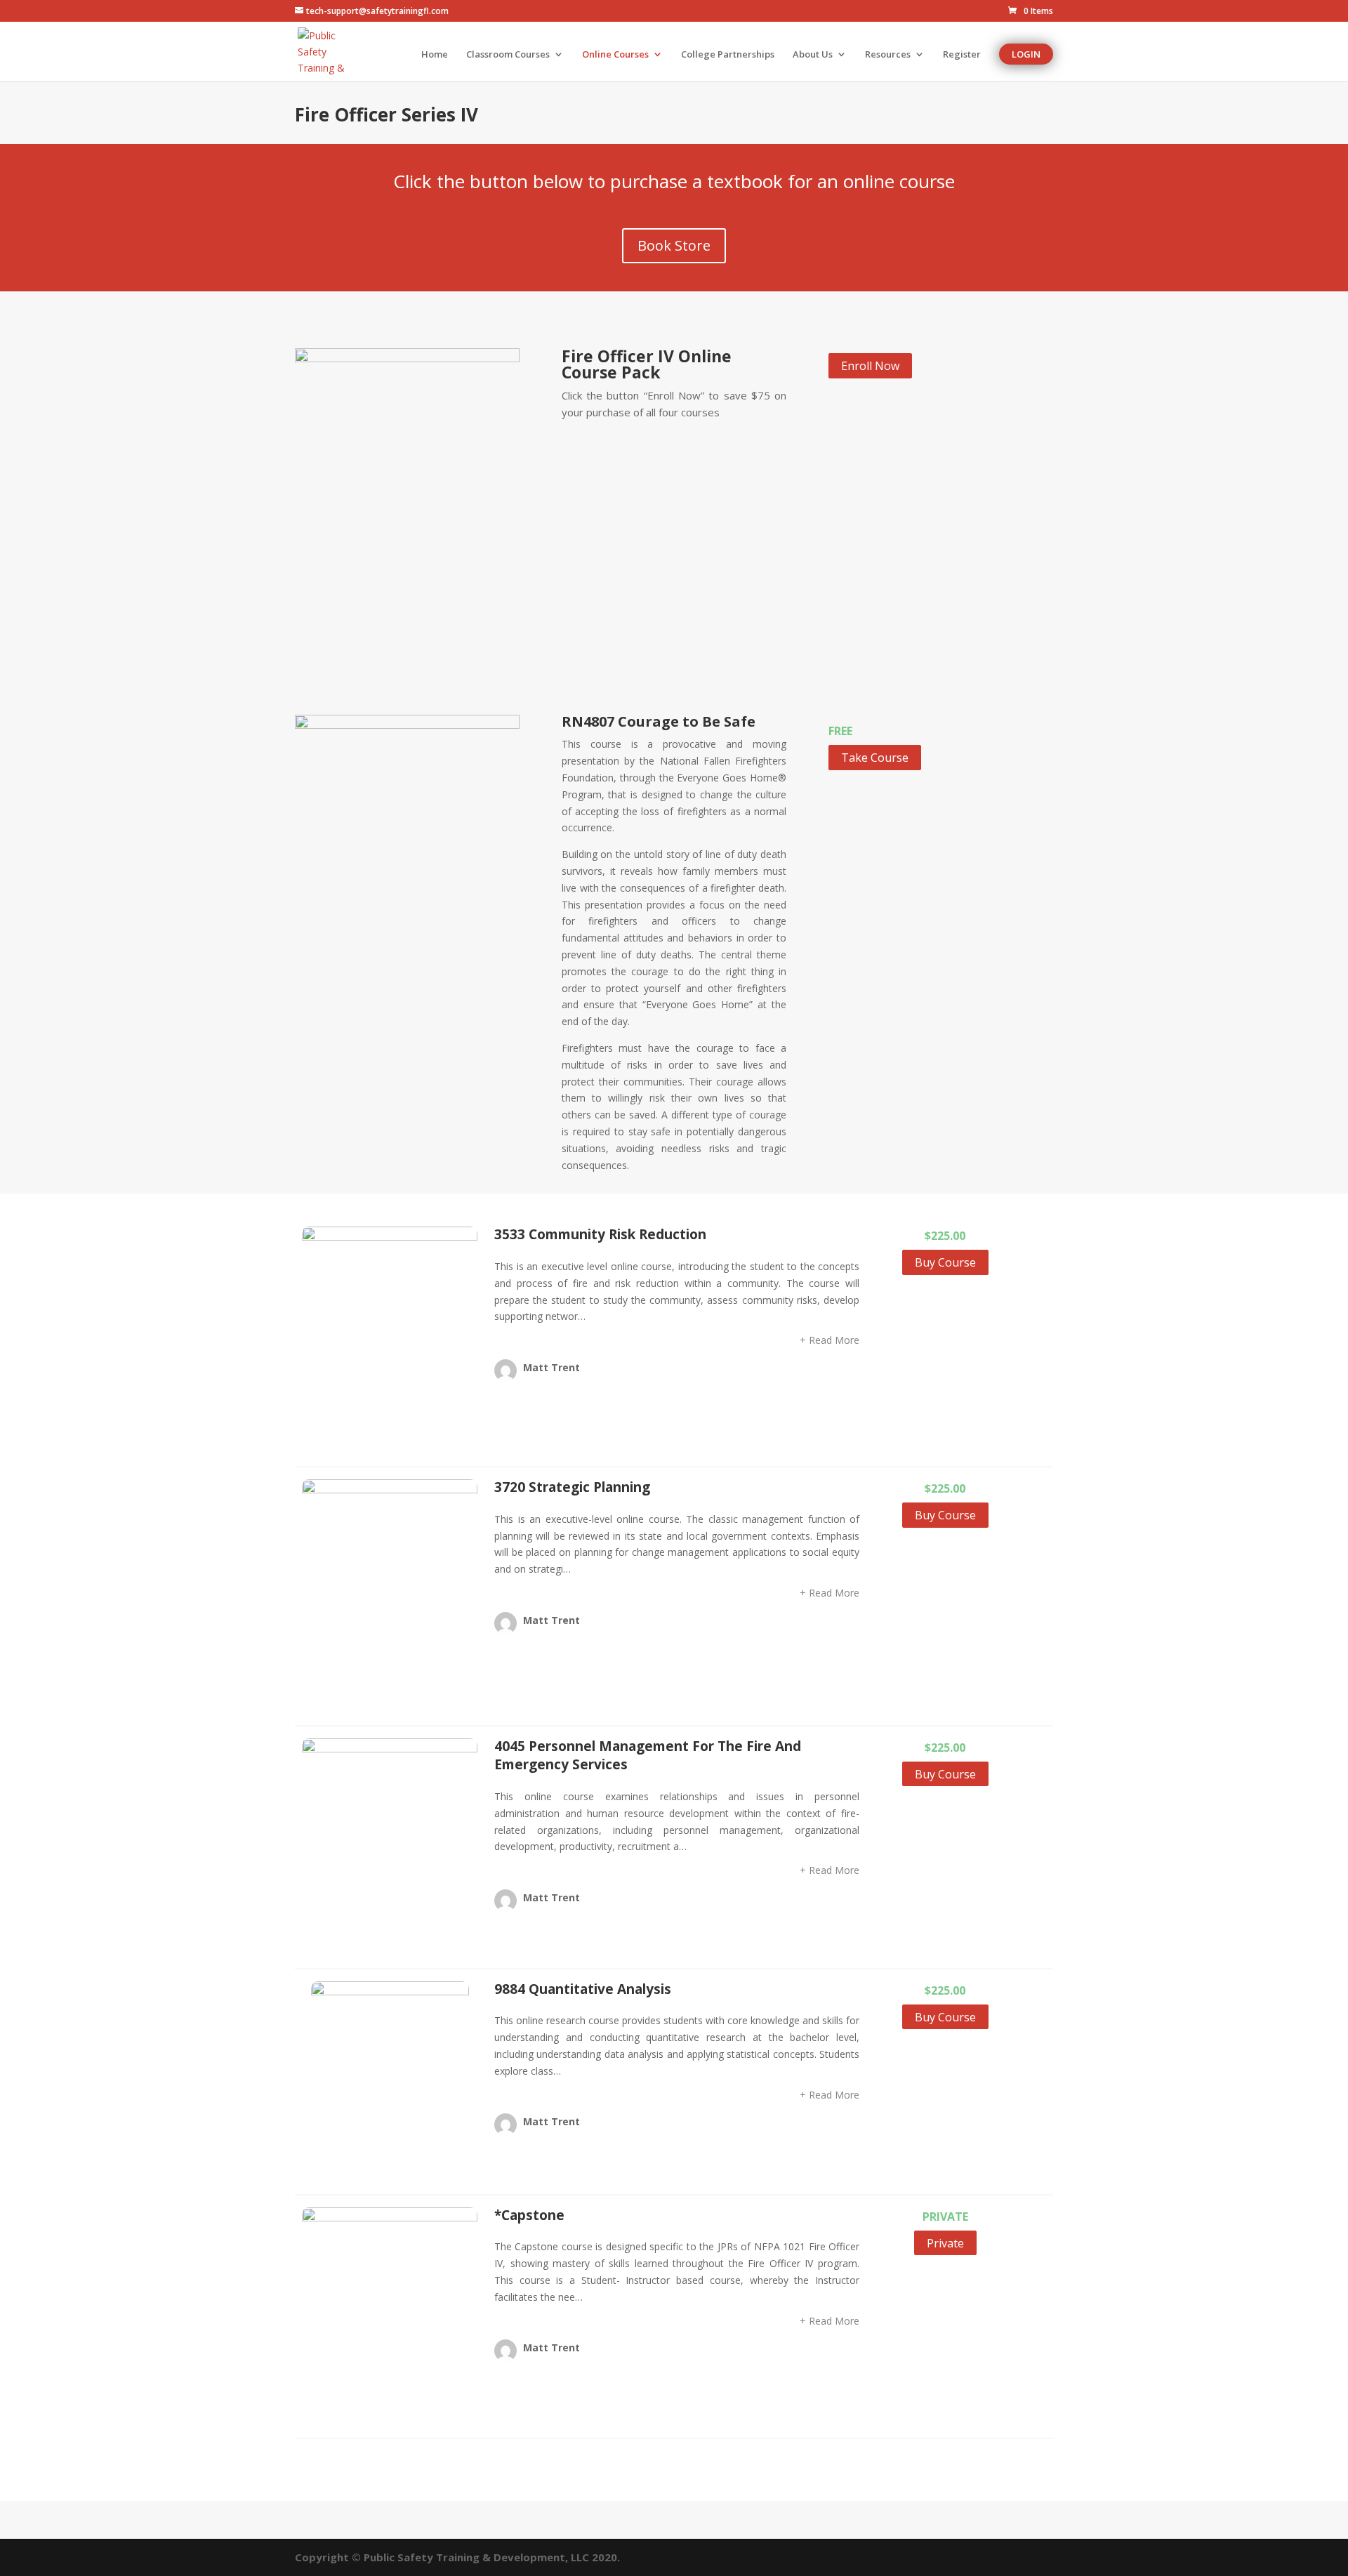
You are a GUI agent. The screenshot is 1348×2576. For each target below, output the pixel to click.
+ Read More (830, 1340)
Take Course (875, 758)
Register (962, 55)
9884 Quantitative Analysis (583, 1989)
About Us (813, 55)
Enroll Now (870, 366)
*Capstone (529, 2215)
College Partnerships (728, 55)
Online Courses (615, 55)
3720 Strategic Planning (572, 1487)
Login (1026, 54)
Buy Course (945, 1262)
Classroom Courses (508, 55)
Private (945, 2243)
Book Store (674, 245)
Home (435, 55)
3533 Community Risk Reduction (600, 1234)
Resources (888, 55)
